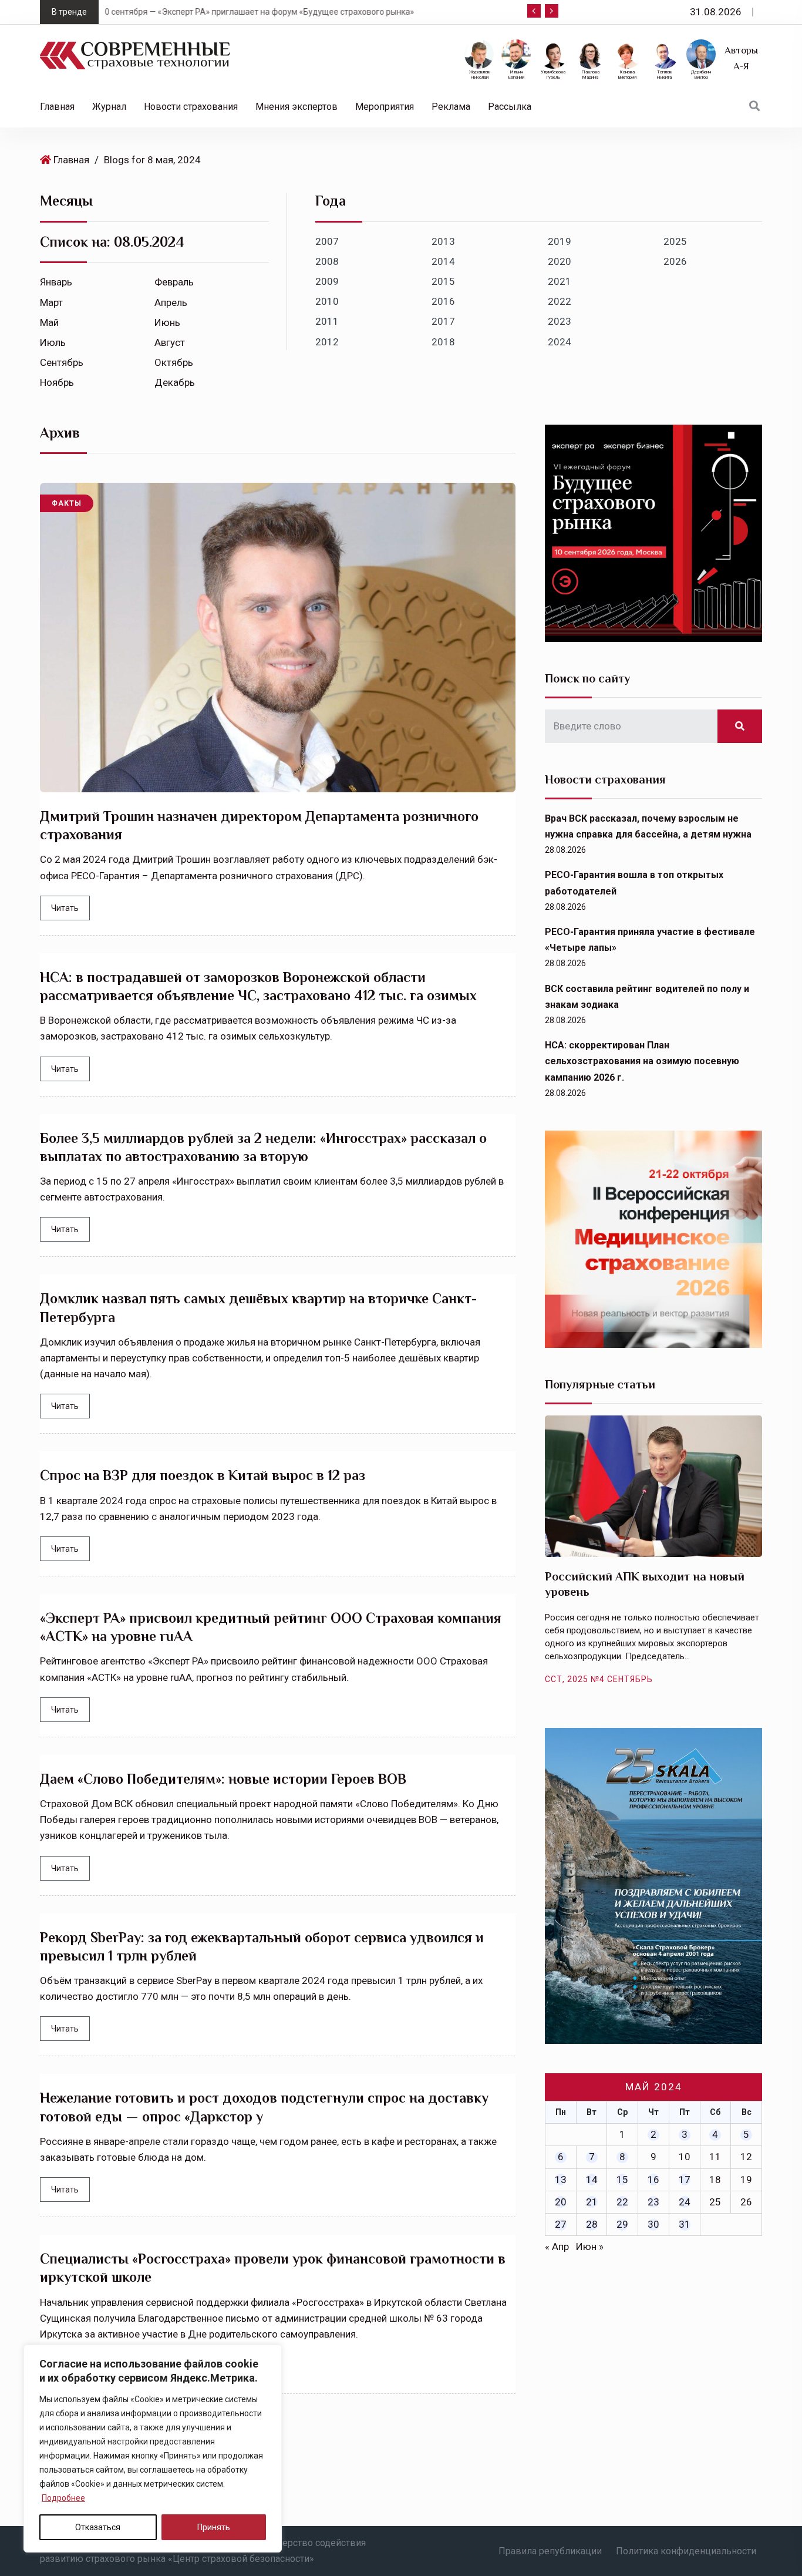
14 (592, 2180)
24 (685, 2202)
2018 (443, 342)
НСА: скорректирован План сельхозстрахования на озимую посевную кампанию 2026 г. (642, 1061)
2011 (327, 321)
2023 (560, 321)
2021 (560, 281)
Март (51, 302)
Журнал (109, 107)
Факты (67, 503)
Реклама (451, 107)
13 (561, 2180)
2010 (327, 301)
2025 (675, 241)
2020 (560, 261)
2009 (327, 281)
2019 (560, 241)
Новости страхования (191, 107)
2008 (327, 261)
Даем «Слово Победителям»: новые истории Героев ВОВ (223, 1779)
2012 (327, 342)
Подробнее (63, 2498)
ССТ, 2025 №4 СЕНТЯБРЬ (599, 1679)
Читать (65, 908)
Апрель (171, 302)
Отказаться (98, 2527)
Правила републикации (550, 2551)
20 (561, 2202)
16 (653, 2180)
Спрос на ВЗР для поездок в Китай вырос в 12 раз (203, 1475)
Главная (57, 107)
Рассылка (510, 107)
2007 (327, 241)
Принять (214, 2527)
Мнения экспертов (296, 107)
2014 (443, 261)
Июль (53, 342)
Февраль (174, 282)
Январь (56, 282)
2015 (443, 281)
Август (170, 342)
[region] (153, 2449)
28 (592, 2224)
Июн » (590, 2247)
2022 (560, 301)
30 (653, 2224)
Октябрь (174, 362)
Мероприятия (385, 107)
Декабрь (175, 382)
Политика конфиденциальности (686, 2551)
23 (653, 2202)
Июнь (167, 322)
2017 (443, 321)
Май (49, 322)
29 (622, 2224)
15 (622, 2180)
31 (685, 2224)
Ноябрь (57, 382)
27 (561, 2224)
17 (685, 2180)
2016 (443, 301)
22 (622, 2202)
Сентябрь (62, 362)
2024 (560, 342)
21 (592, 2202)
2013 (443, 241)
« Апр (557, 2247)
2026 (675, 261)
